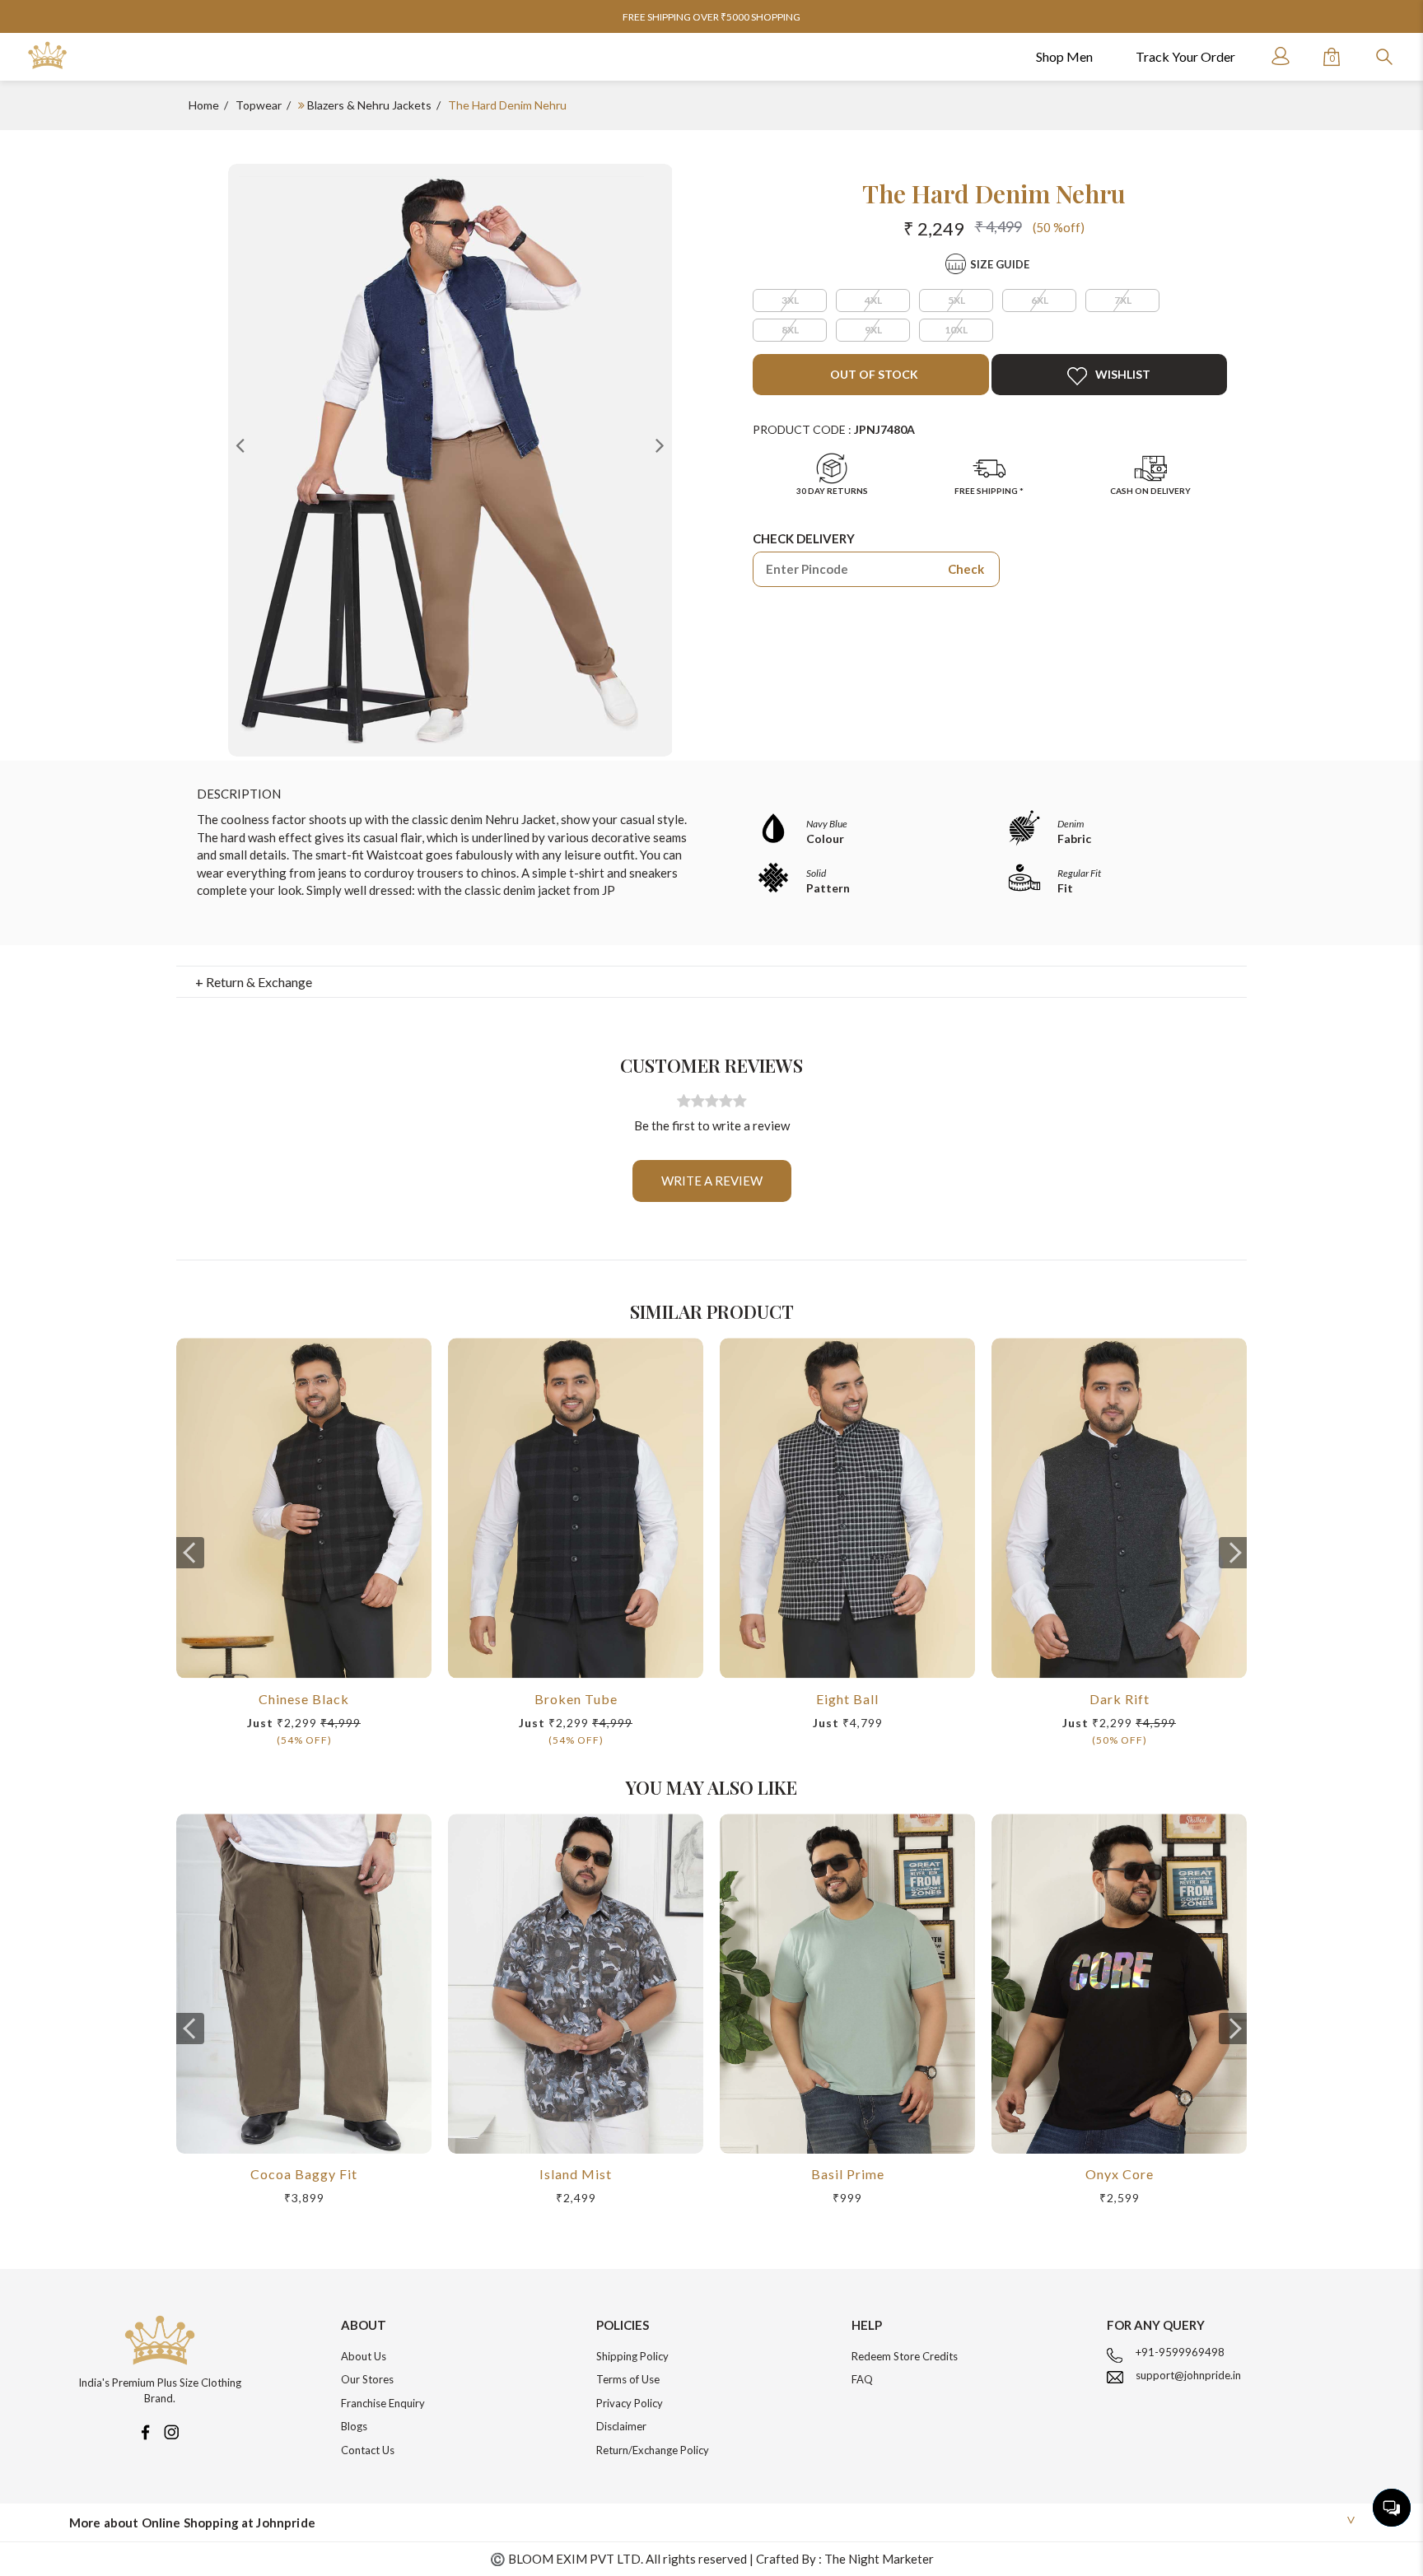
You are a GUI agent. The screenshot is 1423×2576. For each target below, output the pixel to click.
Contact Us (368, 2450)
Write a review (712, 1181)
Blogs (354, 2426)
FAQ (862, 2379)
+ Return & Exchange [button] (254, 982)
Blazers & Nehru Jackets (369, 105)
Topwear (259, 105)
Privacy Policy (630, 2403)
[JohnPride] (47, 56)
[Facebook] (145, 2431)
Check (966, 569)
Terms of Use (628, 2379)
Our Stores (367, 2379)
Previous (240, 445)
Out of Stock (873, 374)
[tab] (712, 982)
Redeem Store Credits (905, 2356)
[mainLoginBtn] (1279, 56)
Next (660, 445)
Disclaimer (621, 2426)
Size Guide (1000, 264)
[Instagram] (171, 2431)
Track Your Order (1185, 56)
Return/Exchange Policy (653, 2450)
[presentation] (190, 1553)
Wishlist (1123, 374)
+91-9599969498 (1180, 2352)
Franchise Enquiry (383, 2403)
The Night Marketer (879, 2559)
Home (204, 105)
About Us (364, 2356)
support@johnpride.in (1188, 2375)
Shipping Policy (632, 2356)
